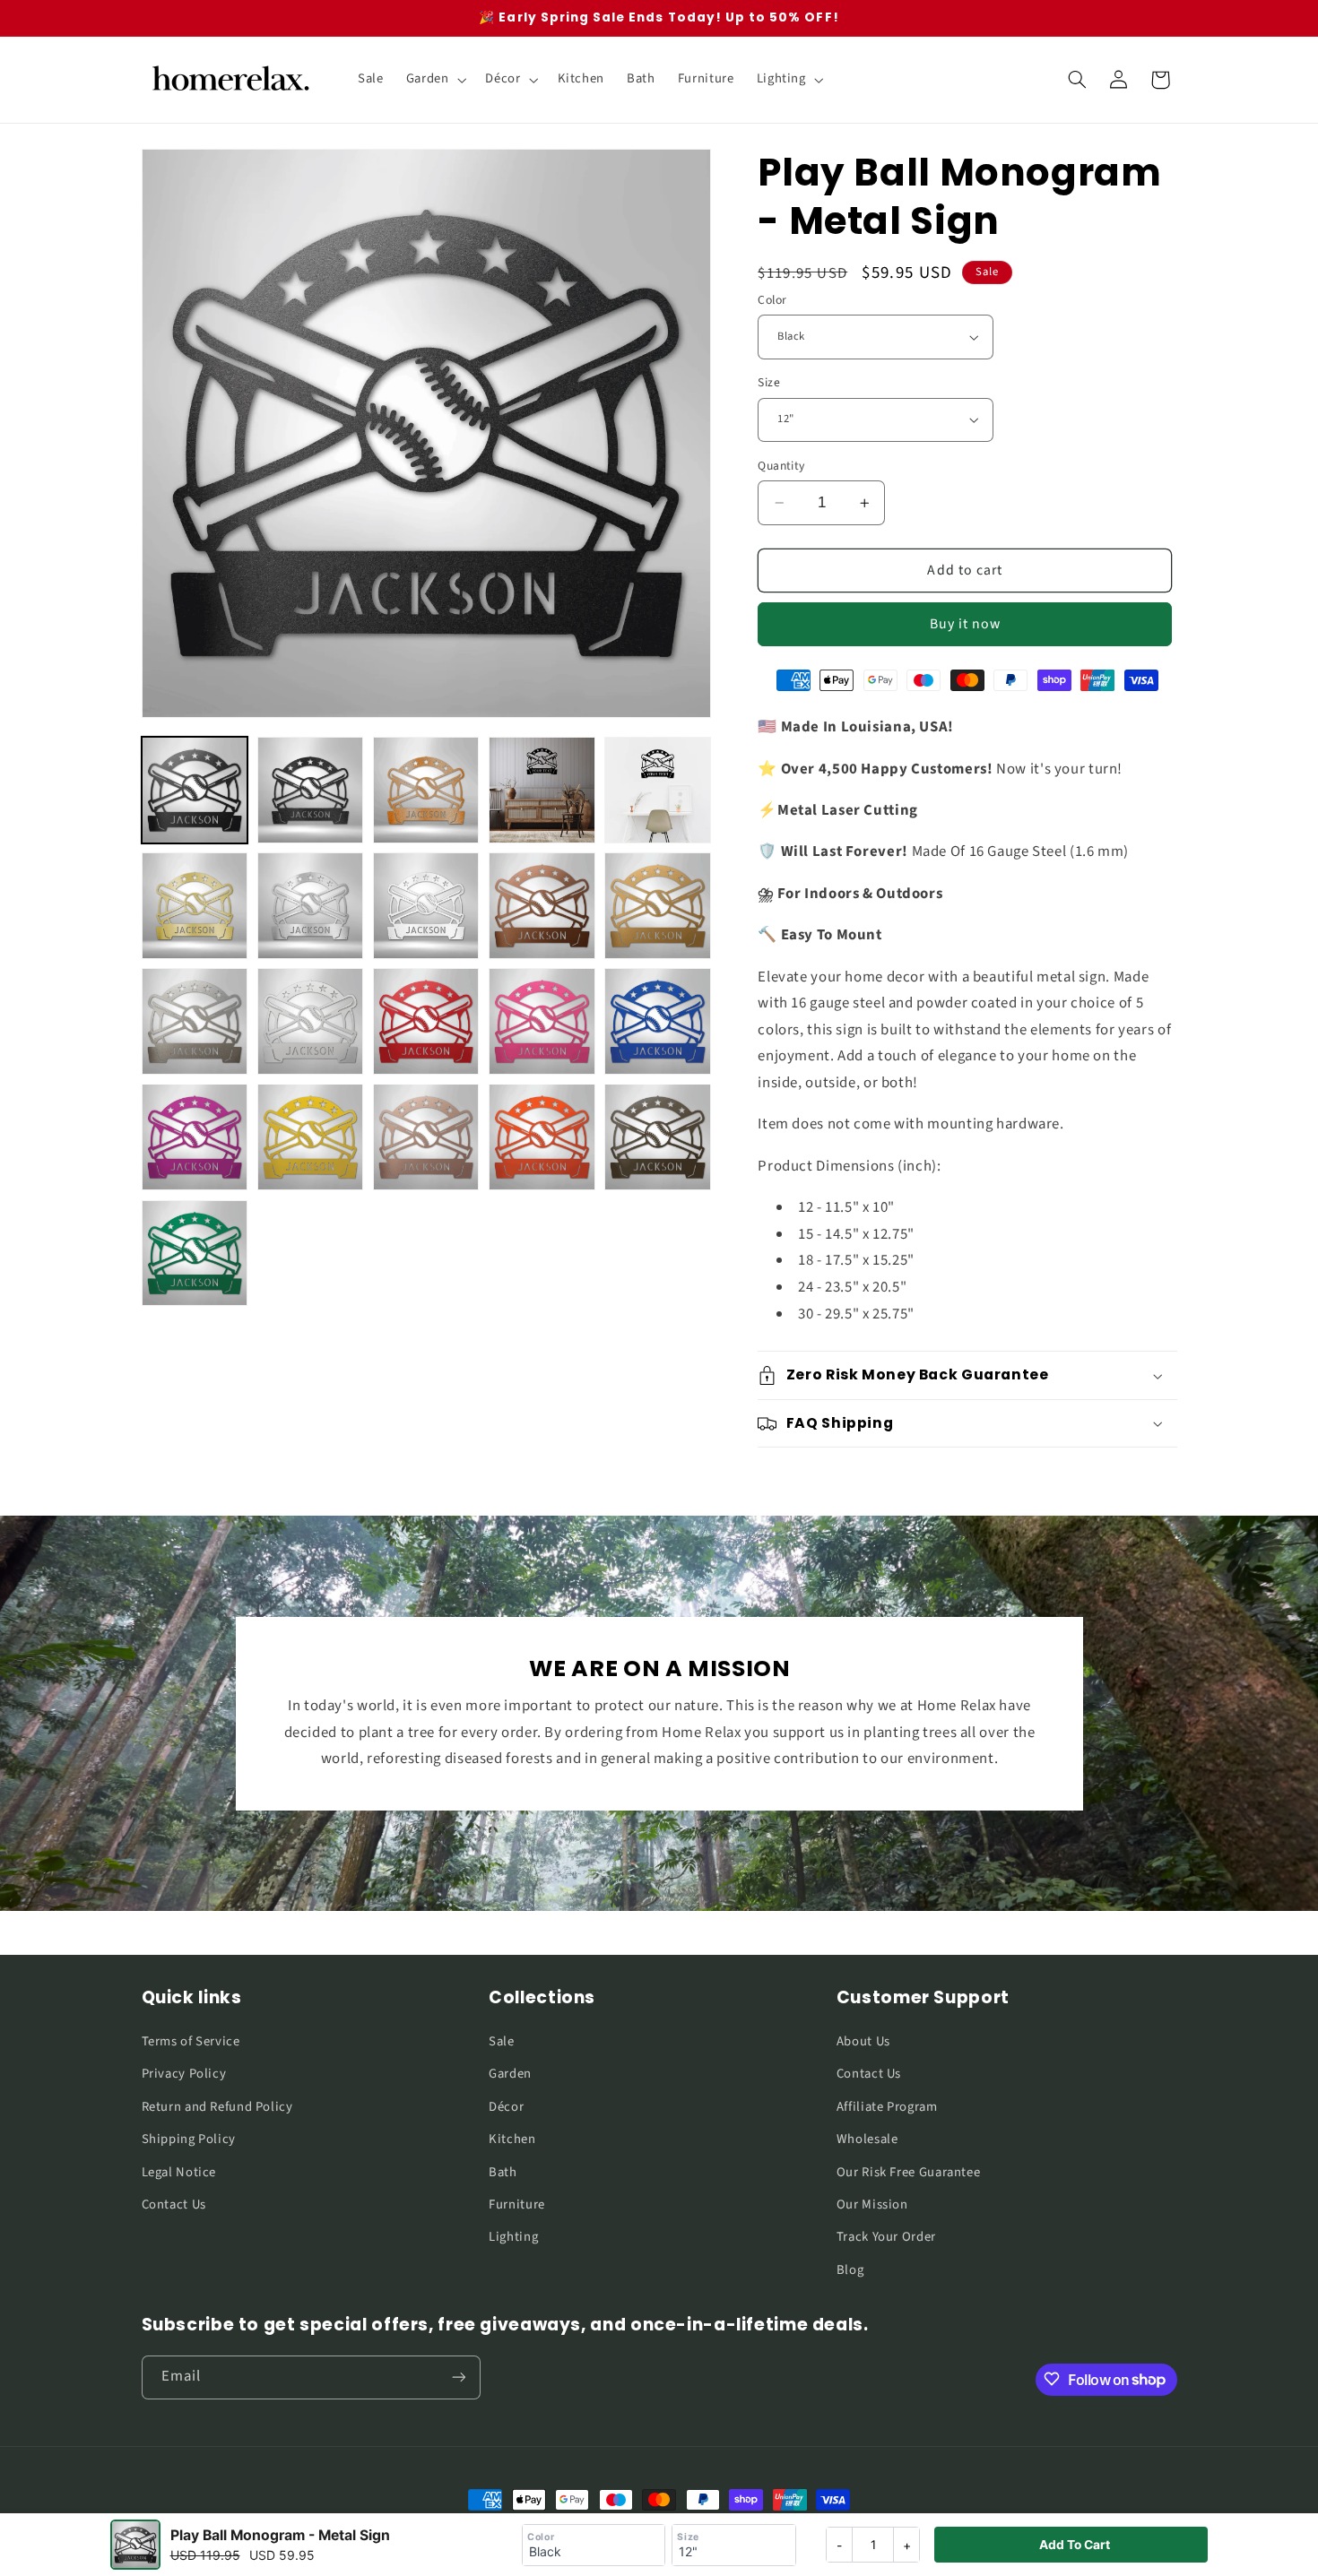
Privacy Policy (184, 2074)
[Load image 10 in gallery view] (658, 906)
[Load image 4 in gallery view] (542, 790)
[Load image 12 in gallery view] (311, 1021)
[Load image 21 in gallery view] (195, 1253)
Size (769, 382)
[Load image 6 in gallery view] (195, 906)
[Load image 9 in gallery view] (542, 906)
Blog (850, 2269)
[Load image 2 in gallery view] (311, 790)
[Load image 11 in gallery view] (195, 1021)
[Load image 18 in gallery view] (426, 1137)
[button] (434, 80)
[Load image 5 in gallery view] (658, 790)
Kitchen (512, 2138)
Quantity (781, 466)
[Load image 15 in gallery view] (658, 1021)
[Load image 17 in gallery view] (311, 1137)
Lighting (513, 2237)
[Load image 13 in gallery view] (426, 1021)
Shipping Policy (189, 2138)
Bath (503, 2171)
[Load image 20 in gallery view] (658, 1137)
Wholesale (867, 2138)
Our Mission (872, 2204)
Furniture (517, 2204)
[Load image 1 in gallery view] (195, 790)
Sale (502, 2040)
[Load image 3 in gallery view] (426, 790)
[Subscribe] (458, 2377)
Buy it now (966, 624)
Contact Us (174, 2204)
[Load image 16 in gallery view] (195, 1137)
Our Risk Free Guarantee (909, 2171)
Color (772, 300)
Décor (506, 2106)
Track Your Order (886, 2237)
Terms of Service (191, 2040)
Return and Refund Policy (217, 2106)
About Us (863, 2040)
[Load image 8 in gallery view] (426, 906)
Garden (510, 2074)
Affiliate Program (887, 2106)
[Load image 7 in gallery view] (311, 906)
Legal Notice (179, 2171)
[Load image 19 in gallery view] (542, 1137)
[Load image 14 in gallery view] (542, 1021)
